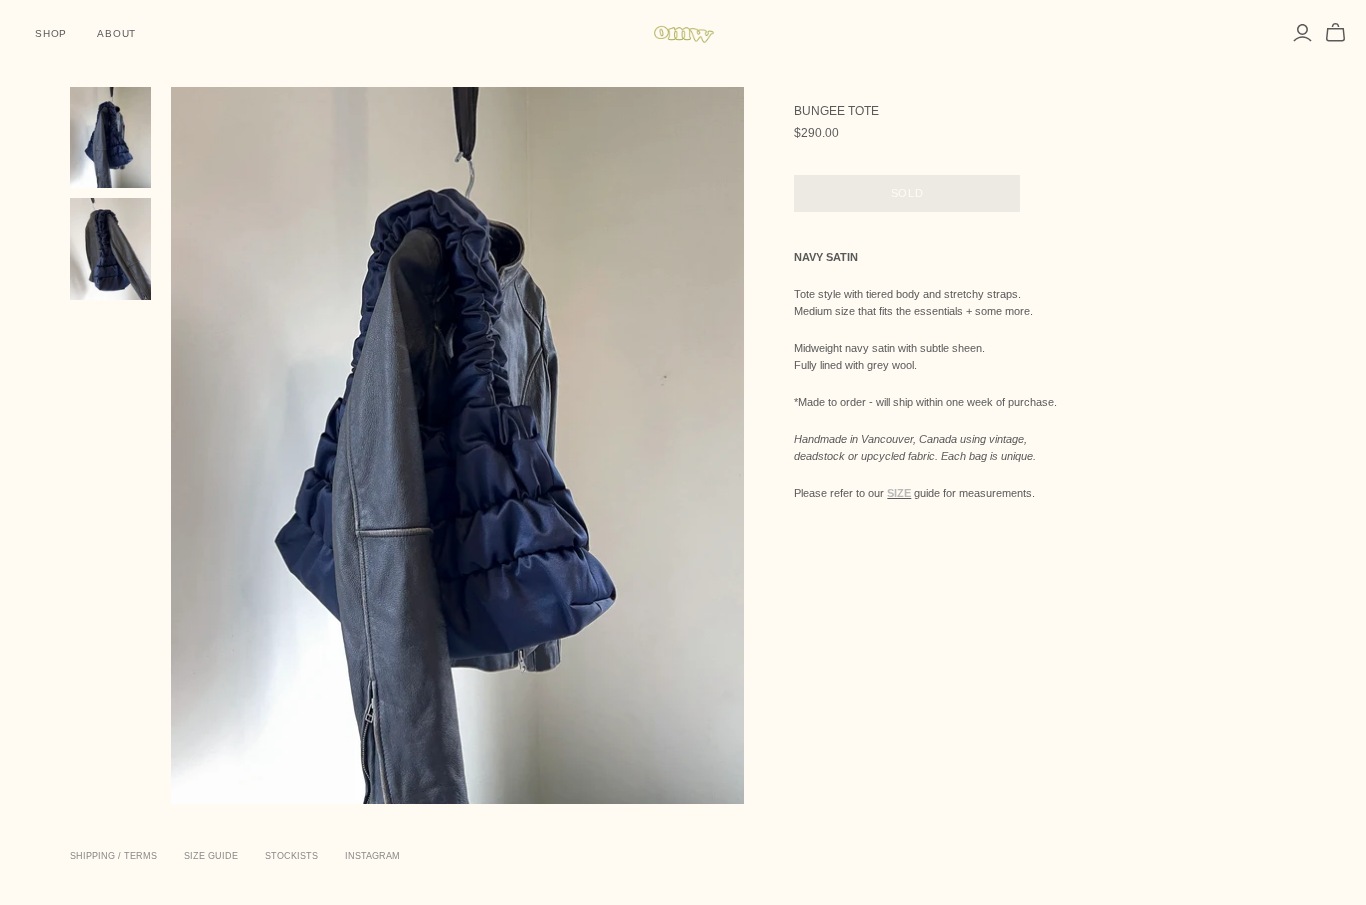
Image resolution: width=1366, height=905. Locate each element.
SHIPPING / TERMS (113, 856)
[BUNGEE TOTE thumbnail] (110, 138)
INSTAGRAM (372, 856)
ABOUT (116, 33)
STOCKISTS (291, 856)
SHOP (51, 33)
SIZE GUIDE (211, 856)
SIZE (899, 493)
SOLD (908, 193)
